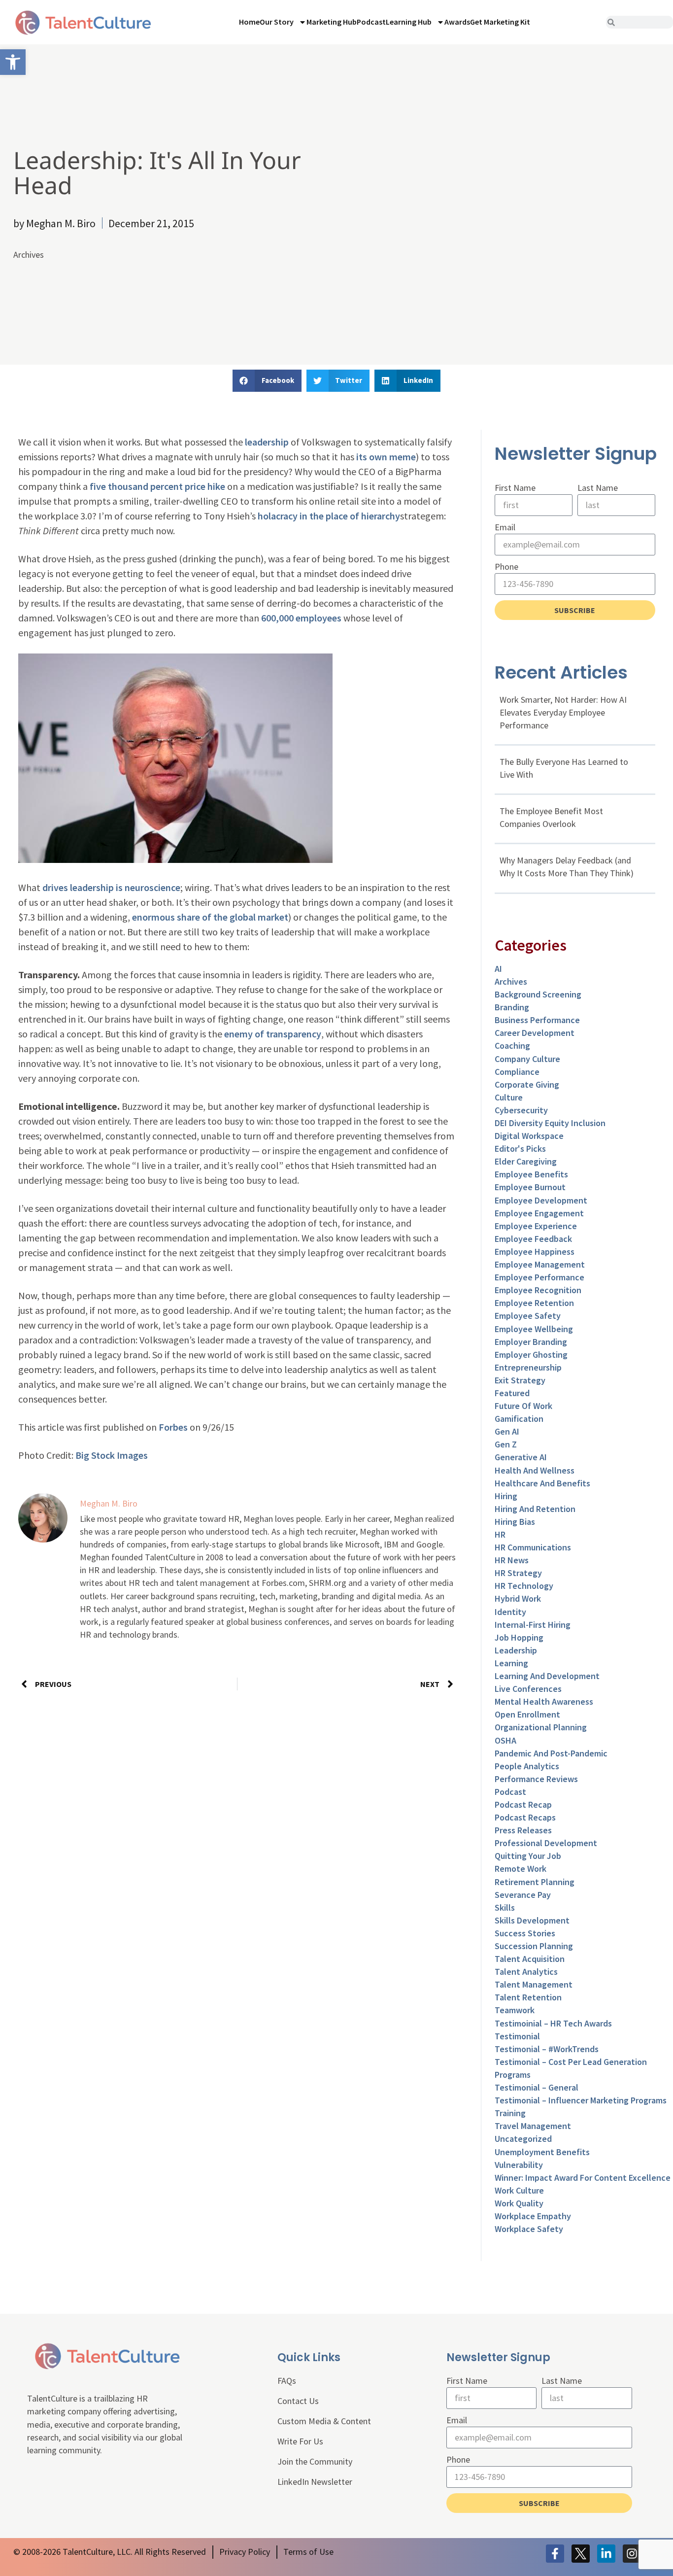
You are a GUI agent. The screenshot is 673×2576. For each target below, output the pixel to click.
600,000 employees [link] (301, 618)
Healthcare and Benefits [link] (542, 1483)
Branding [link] (512, 1007)
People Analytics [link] (527, 1766)
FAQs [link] (287, 2381)
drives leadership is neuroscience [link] (111, 887)
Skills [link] (505, 1907)
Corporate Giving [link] (527, 1084)
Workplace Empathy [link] (533, 2216)
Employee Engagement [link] (539, 1213)
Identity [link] (510, 1612)
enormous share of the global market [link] (210, 917)
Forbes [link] (174, 1427)
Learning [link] (511, 1663)
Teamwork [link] (515, 2010)
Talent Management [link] (534, 1984)
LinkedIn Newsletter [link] (315, 2482)
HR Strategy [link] (518, 1573)
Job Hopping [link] (519, 1637)
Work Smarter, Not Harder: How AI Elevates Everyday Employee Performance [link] (563, 712)
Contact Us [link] (298, 2401)
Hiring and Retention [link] (535, 1509)
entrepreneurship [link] (528, 1367)
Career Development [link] (535, 1033)
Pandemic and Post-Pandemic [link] (551, 1753)
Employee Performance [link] (539, 1277)
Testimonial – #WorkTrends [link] (547, 2049)
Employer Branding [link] (531, 1342)
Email (505, 527)
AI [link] (498, 969)
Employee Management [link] (540, 1264)
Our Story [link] (277, 22)
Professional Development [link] (546, 1843)
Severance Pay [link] (523, 1895)
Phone (506, 567)
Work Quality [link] (519, 2203)
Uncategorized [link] (523, 2139)
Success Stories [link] (525, 1933)
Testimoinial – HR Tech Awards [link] (553, 2023)
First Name (515, 488)
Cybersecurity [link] (521, 1110)
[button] (267, 381)
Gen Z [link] (506, 1444)
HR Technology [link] (524, 1586)
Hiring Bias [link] (515, 1522)
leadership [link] (267, 442)
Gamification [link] (519, 1419)
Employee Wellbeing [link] (534, 1329)
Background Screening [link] (538, 994)
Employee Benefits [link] (531, 1174)
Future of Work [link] (523, 1406)
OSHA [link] (505, 1740)
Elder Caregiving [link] (526, 1161)
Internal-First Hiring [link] (533, 1625)
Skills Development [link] (532, 1920)
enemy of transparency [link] (273, 1034)
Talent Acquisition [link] (530, 1959)
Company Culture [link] (527, 1059)
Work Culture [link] (519, 2190)
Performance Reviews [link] (536, 1779)
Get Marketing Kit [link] (500, 22)
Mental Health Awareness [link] (544, 1701)
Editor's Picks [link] (520, 1149)
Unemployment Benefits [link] (542, 2152)
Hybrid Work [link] (518, 1598)
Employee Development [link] (541, 1200)
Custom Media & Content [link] (324, 2421)
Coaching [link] (512, 1046)
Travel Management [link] (533, 2126)
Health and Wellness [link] (535, 1470)
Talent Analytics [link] (526, 1972)
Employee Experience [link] (536, 1226)
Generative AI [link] (521, 1457)
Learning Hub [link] (409, 22)
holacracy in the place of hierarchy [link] (329, 516)
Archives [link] (29, 255)
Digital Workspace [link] (529, 1136)
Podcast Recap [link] (523, 1804)
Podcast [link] (371, 22)
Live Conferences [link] (528, 1689)
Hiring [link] (506, 1496)
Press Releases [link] (523, 1830)
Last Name (598, 488)
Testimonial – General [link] (537, 2087)
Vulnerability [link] (519, 2165)
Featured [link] (512, 1393)
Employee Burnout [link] (530, 1187)
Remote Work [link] (521, 1869)
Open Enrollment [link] (527, 1714)
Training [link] (510, 2113)
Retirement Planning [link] (535, 1882)
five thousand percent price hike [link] (157, 486)
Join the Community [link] (315, 2461)
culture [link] (509, 1097)
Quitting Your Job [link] (528, 1856)
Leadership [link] (516, 1650)
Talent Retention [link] (528, 1997)
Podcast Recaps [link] (525, 1817)
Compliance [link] (517, 1072)
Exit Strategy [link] (520, 1380)
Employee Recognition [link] (538, 1290)
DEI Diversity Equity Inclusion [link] (550, 1123)
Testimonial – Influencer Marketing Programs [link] (581, 2100)
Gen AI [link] (507, 1431)
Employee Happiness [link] (535, 1252)
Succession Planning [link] (534, 1946)
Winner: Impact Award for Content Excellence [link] (583, 2178)
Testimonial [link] (517, 2036)
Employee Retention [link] (534, 1303)
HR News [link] (512, 1560)
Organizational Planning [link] (541, 1727)
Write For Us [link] (300, 2441)
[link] (13, 62)
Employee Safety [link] (528, 1316)
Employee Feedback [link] (533, 1239)
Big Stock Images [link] (112, 1455)
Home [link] (249, 22)
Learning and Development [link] (547, 1676)
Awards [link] (457, 22)
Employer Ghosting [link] (531, 1355)
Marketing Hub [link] (332, 22)
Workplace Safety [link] (529, 2229)
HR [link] (500, 1534)
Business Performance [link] (537, 1020)
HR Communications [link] (533, 1547)
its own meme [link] (386, 457)
